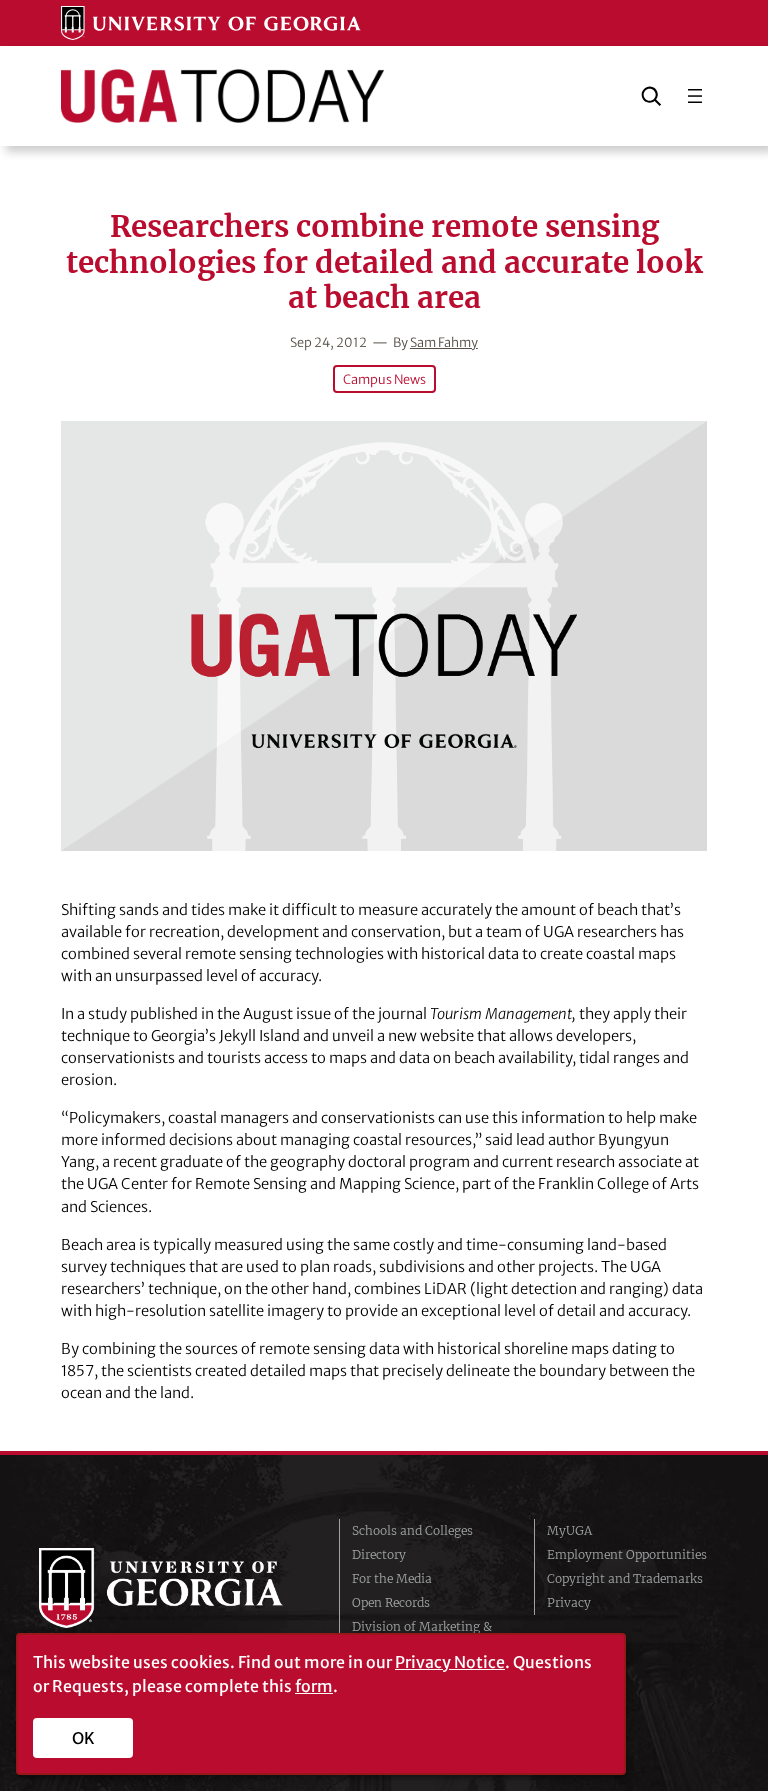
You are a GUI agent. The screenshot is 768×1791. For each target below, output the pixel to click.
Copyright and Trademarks (625, 1578)
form (314, 1686)
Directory (379, 1554)
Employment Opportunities (627, 1554)
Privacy (569, 1602)
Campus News (384, 379)
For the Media (392, 1578)
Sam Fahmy (444, 342)
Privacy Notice (450, 1662)
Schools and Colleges (412, 1530)
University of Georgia (174, 1588)
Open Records (391, 1602)
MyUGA (569, 1530)
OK (83, 1738)
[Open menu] (695, 96)
